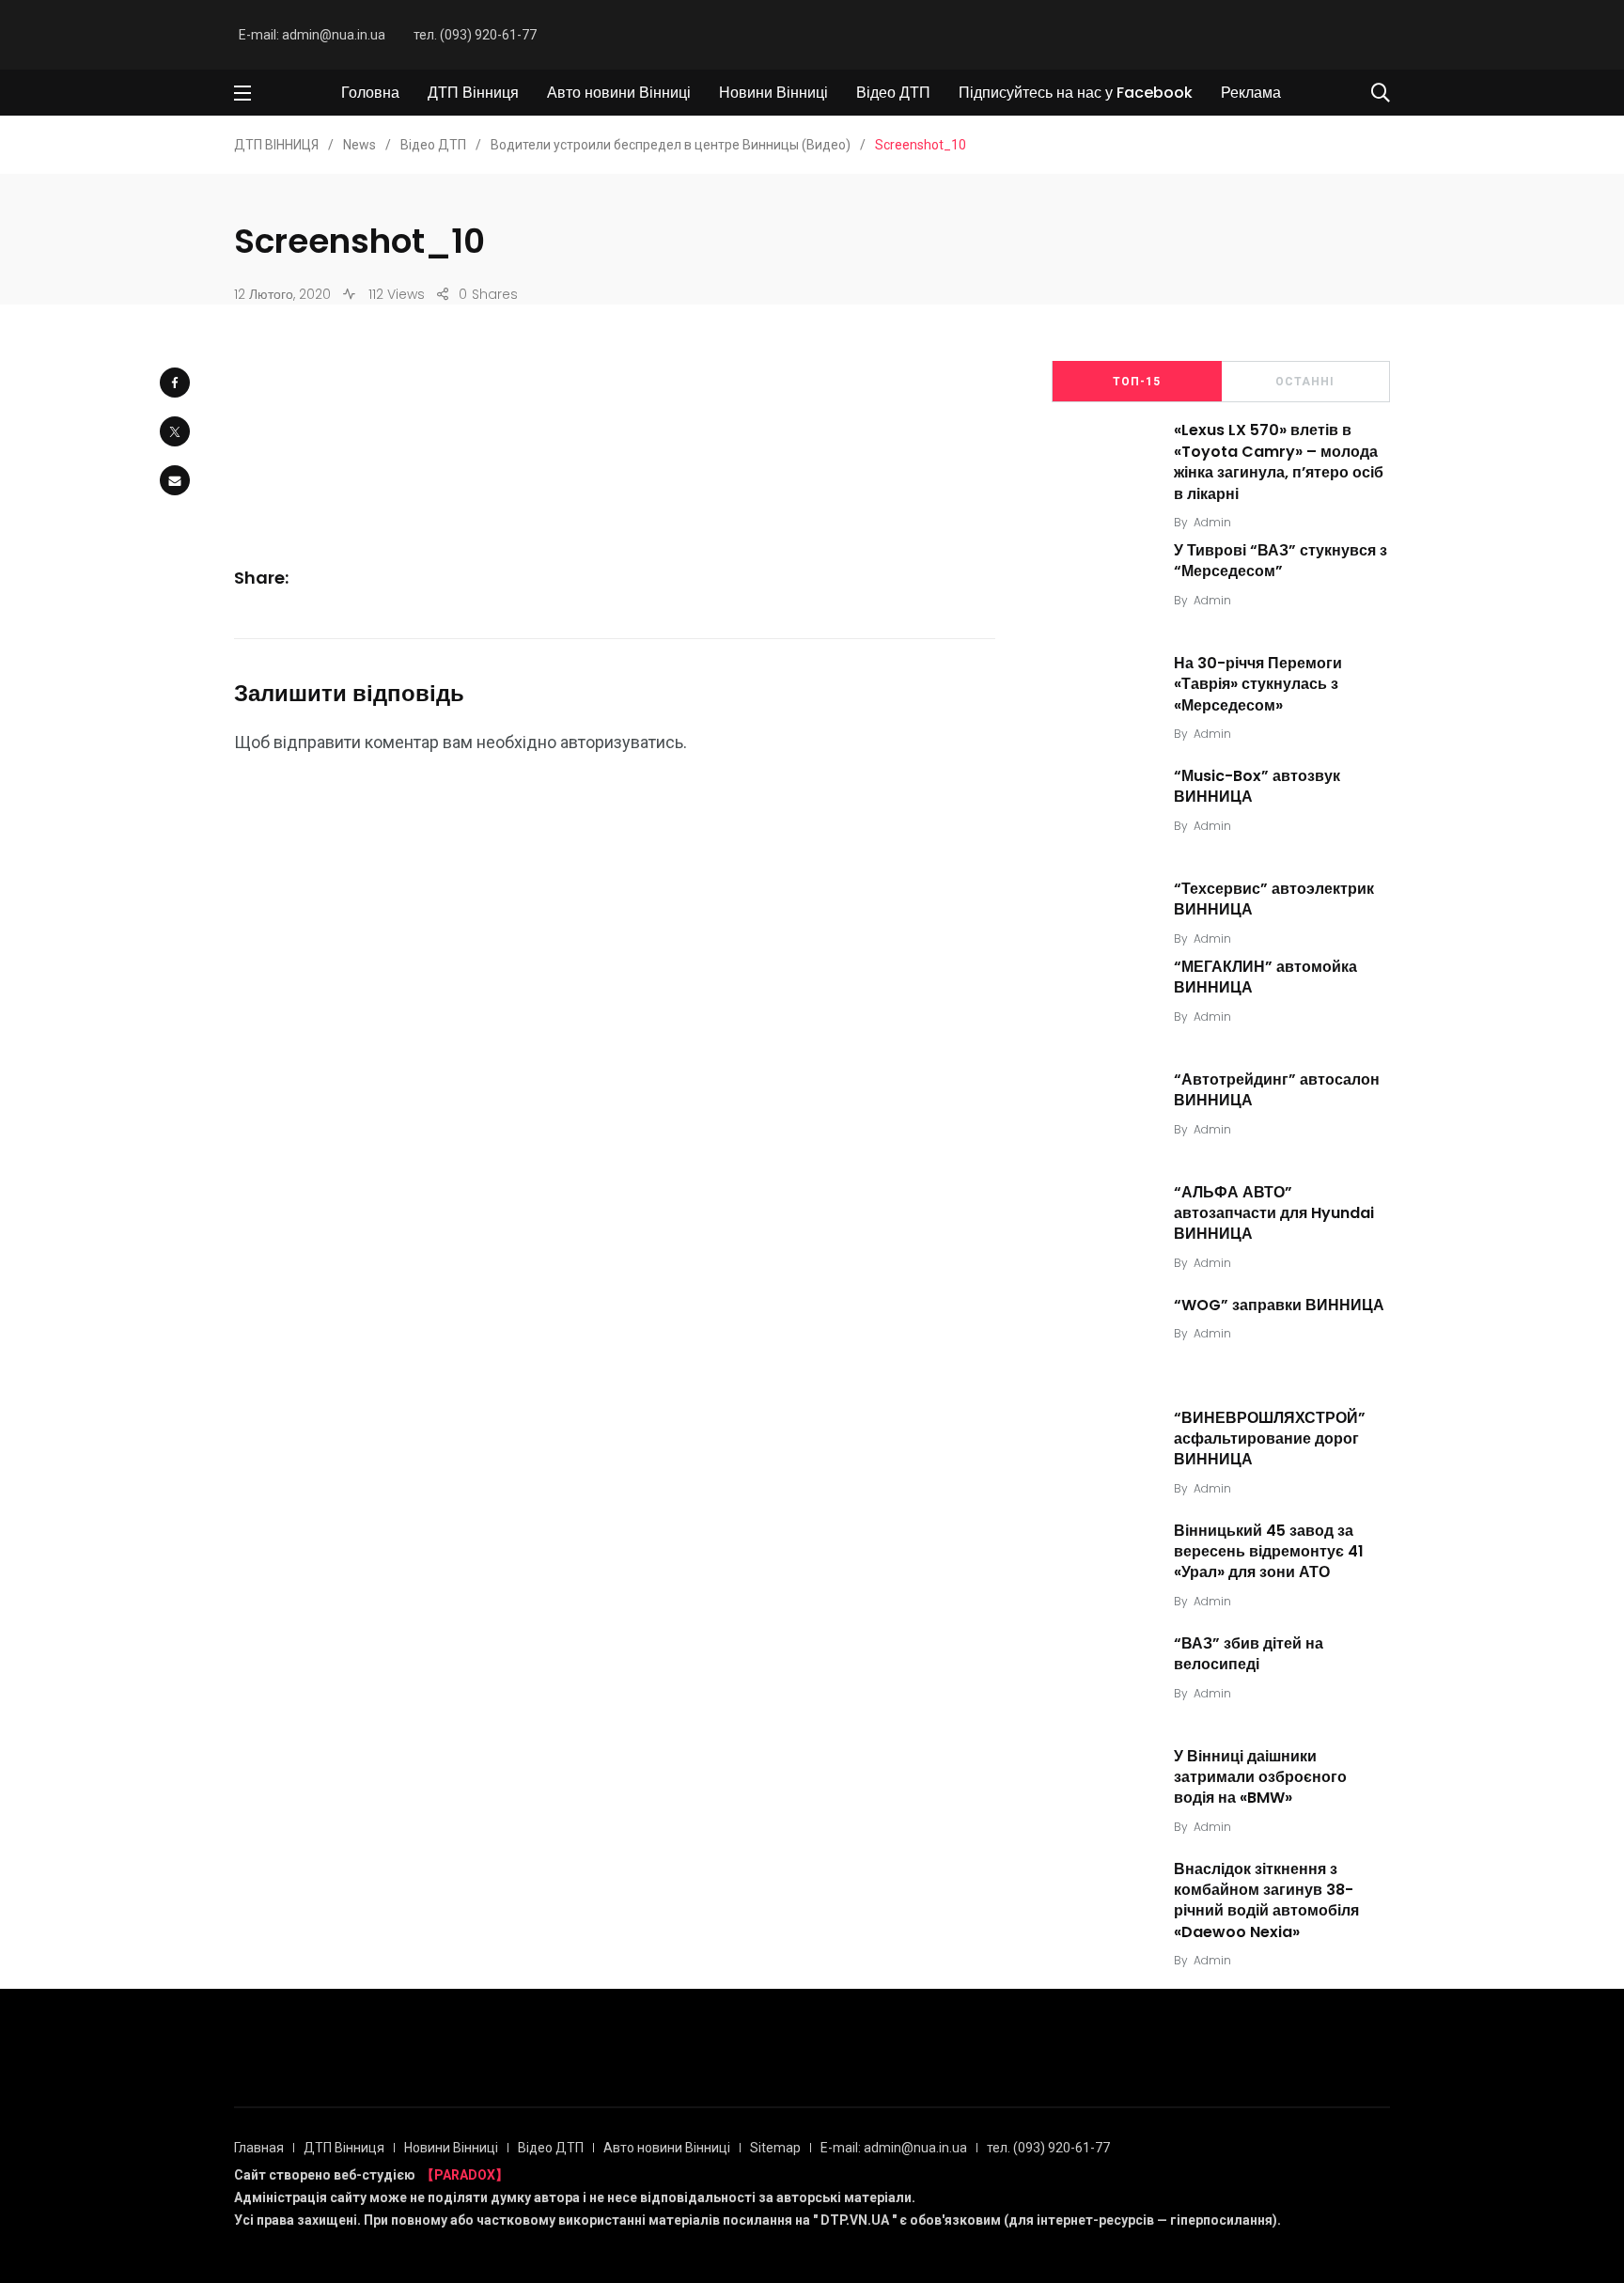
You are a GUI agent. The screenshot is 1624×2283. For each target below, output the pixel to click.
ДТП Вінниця (473, 93)
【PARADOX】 (465, 2175)
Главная (259, 2148)
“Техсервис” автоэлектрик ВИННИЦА (1274, 899)
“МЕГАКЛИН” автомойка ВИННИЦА (1265, 977)
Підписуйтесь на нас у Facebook (1076, 93)
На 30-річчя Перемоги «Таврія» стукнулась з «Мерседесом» (1258, 684)
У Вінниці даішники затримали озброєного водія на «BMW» (1260, 1777)
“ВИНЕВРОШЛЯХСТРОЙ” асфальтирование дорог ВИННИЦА (1270, 1439)
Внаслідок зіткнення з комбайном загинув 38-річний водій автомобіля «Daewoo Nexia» (1266, 1900)
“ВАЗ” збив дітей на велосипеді (1249, 1654)
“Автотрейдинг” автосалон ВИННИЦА (1277, 1090)
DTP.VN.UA (855, 2220)
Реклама (1251, 93)
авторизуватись (622, 742)
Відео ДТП (893, 93)
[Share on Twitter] (175, 431)
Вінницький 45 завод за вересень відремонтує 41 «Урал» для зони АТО (1269, 1552)
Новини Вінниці (773, 93)
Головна (370, 93)
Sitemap (775, 2148)
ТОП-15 (1137, 382)
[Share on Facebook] (175, 383)
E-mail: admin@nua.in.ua (312, 35)
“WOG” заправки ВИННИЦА (1279, 1305)
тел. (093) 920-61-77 (475, 35)
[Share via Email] (175, 480)
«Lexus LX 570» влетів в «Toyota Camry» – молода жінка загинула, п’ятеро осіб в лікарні (1279, 462)
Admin (1212, 522)
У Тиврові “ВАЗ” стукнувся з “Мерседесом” (1280, 561)
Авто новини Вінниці (619, 93)
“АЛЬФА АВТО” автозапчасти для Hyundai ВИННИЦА (1274, 1213)
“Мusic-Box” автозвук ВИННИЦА (1257, 786)
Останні (1305, 382)
